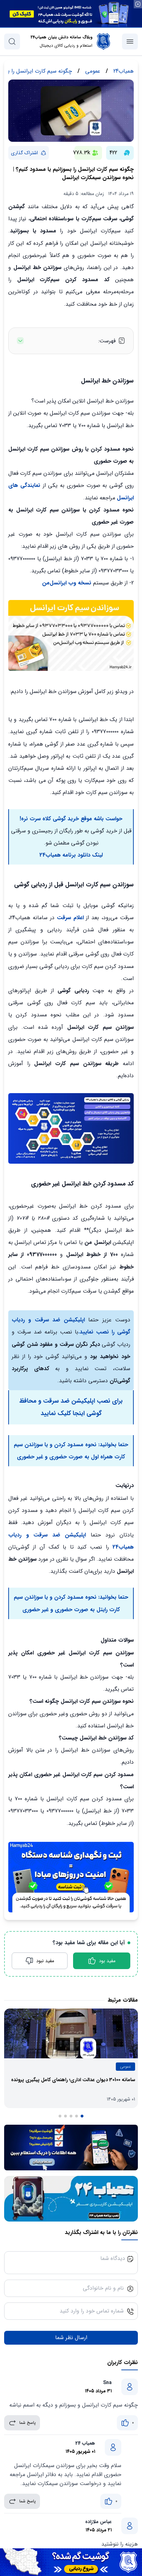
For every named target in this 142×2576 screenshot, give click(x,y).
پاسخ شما (28, 2423)
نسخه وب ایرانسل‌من (67, 583)
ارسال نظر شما (71, 2338)
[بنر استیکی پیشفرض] (71, 2562)
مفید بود (107, 1961)
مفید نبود (45, 1961)
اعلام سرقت (69, 918)
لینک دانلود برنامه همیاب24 (71, 855)
